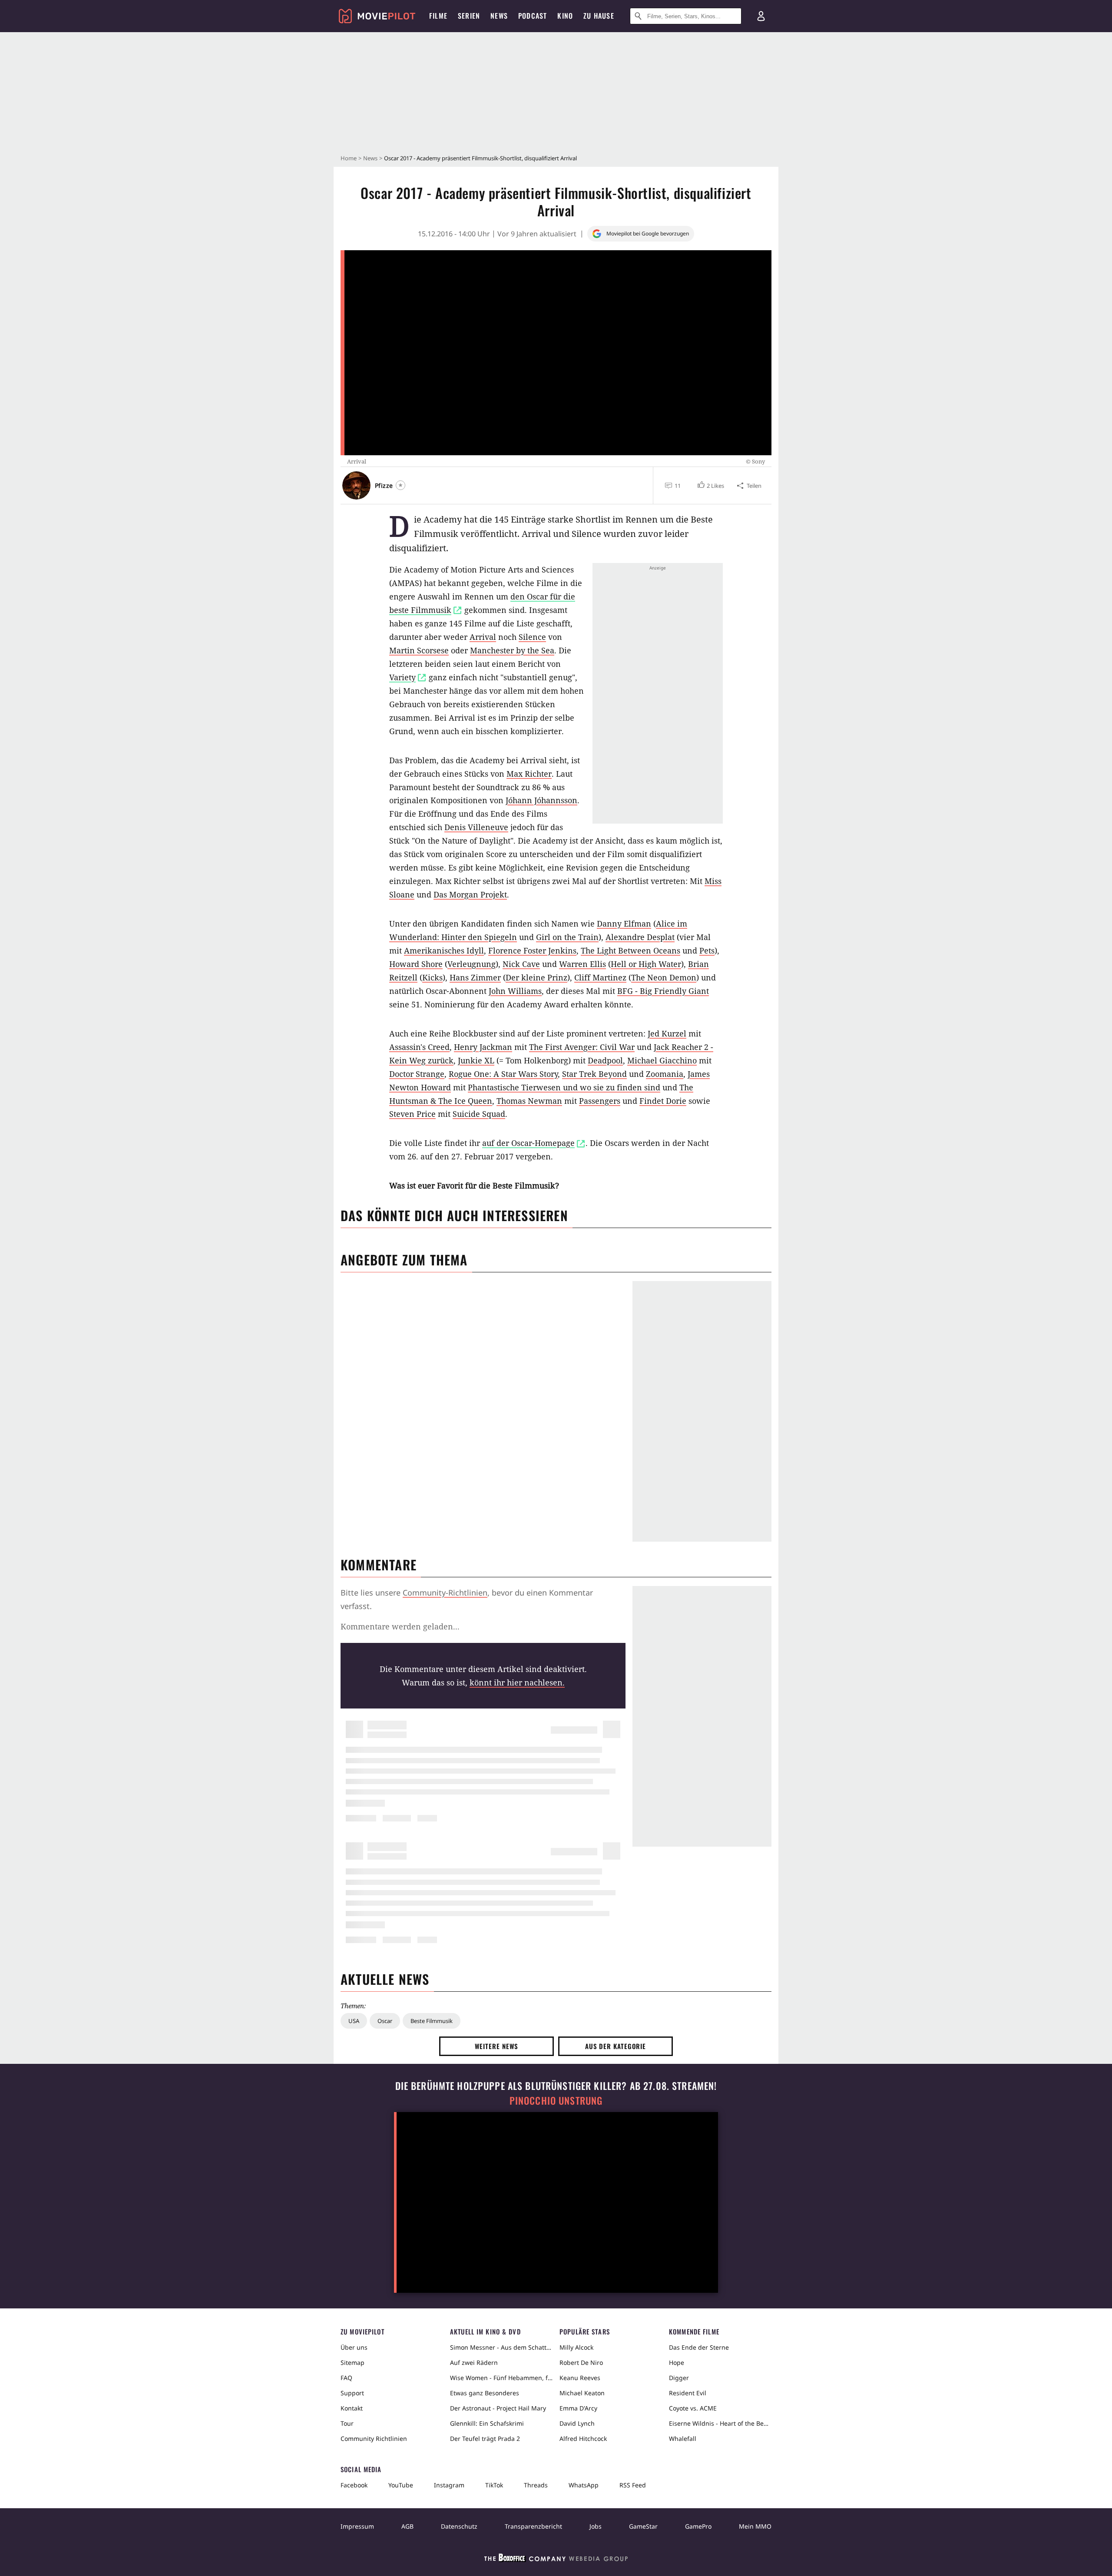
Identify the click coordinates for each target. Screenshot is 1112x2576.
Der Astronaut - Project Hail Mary (498, 2408)
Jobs (596, 2526)
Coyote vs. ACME (693, 2408)
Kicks (432, 977)
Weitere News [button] (497, 2046)
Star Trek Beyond (594, 1074)
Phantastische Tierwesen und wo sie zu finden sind (564, 1087)
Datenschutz (459, 2526)
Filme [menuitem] (438, 16)
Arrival (483, 637)
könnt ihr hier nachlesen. (517, 1682)
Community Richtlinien (374, 2439)
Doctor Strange (417, 1074)
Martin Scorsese (419, 650)
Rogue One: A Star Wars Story (503, 1074)
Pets (707, 950)
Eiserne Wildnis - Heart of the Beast (720, 2423)
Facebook (354, 2485)
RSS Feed (633, 2485)
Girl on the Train (567, 937)
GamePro (698, 2526)
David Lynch (577, 2423)
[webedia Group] (556, 2559)
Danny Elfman (624, 924)
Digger (679, 2378)
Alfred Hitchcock (583, 2439)
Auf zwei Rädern (474, 2362)
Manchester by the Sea (512, 650)
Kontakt (352, 2408)
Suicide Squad (479, 1114)
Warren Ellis (582, 964)
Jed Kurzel (667, 1033)
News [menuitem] (499, 16)
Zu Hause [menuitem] (599, 16)
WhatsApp (584, 2485)
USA (354, 2021)
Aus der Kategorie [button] (616, 2046)
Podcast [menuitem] (533, 16)
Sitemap (352, 2362)
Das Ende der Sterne (699, 2347)
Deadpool (605, 1060)
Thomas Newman (529, 1101)
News (370, 158)
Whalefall (683, 2439)
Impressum (357, 2526)
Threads (536, 2485)
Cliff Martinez (600, 977)
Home (349, 158)
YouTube (401, 2485)
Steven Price (412, 1114)
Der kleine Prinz (536, 977)
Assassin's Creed (419, 1047)
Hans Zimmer (475, 977)
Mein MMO (755, 2526)
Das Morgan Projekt (470, 894)
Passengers (600, 1101)
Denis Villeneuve (476, 827)
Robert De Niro (581, 2362)
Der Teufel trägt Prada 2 (485, 2439)
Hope (677, 2362)
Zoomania (665, 1074)
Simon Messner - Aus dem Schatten (501, 2347)
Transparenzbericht (533, 2526)
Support (352, 2393)
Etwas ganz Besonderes (485, 2393)
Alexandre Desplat (640, 937)
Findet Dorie (663, 1101)
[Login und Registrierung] (761, 16)
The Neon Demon (664, 977)
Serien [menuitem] (469, 16)
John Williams (515, 991)
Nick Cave (521, 964)
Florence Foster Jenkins (532, 950)
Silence (532, 637)
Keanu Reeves (580, 2378)
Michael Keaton (582, 2393)
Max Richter (529, 774)
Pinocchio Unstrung (556, 2101)
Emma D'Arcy (578, 2408)
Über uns (354, 2347)
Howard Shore (416, 964)
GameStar (643, 2526)
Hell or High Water (646, 964)
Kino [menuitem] (565, 16)
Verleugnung (472, 964)
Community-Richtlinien (445, 1593)
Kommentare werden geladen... (400, 1626)
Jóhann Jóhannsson (541, 800)
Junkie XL (476, 1060)
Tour (347, 2423)
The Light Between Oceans (630, 950)
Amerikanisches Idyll (444, 950)
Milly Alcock (576, 2347)
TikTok (494, 2485)
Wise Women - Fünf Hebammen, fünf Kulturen (501, 2378)
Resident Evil (688, 2393)
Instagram (449, 2485)
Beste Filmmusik (432, 2021)
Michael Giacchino (662, 1060)
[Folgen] (400, 485)
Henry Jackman (483, 1047)
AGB (407, 2526)
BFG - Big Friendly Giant (663, 991)
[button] (710, 486)
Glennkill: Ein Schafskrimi (487, 2423)
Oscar (385, 2021)
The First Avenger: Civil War (582, 1047)
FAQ (346, 2378)
